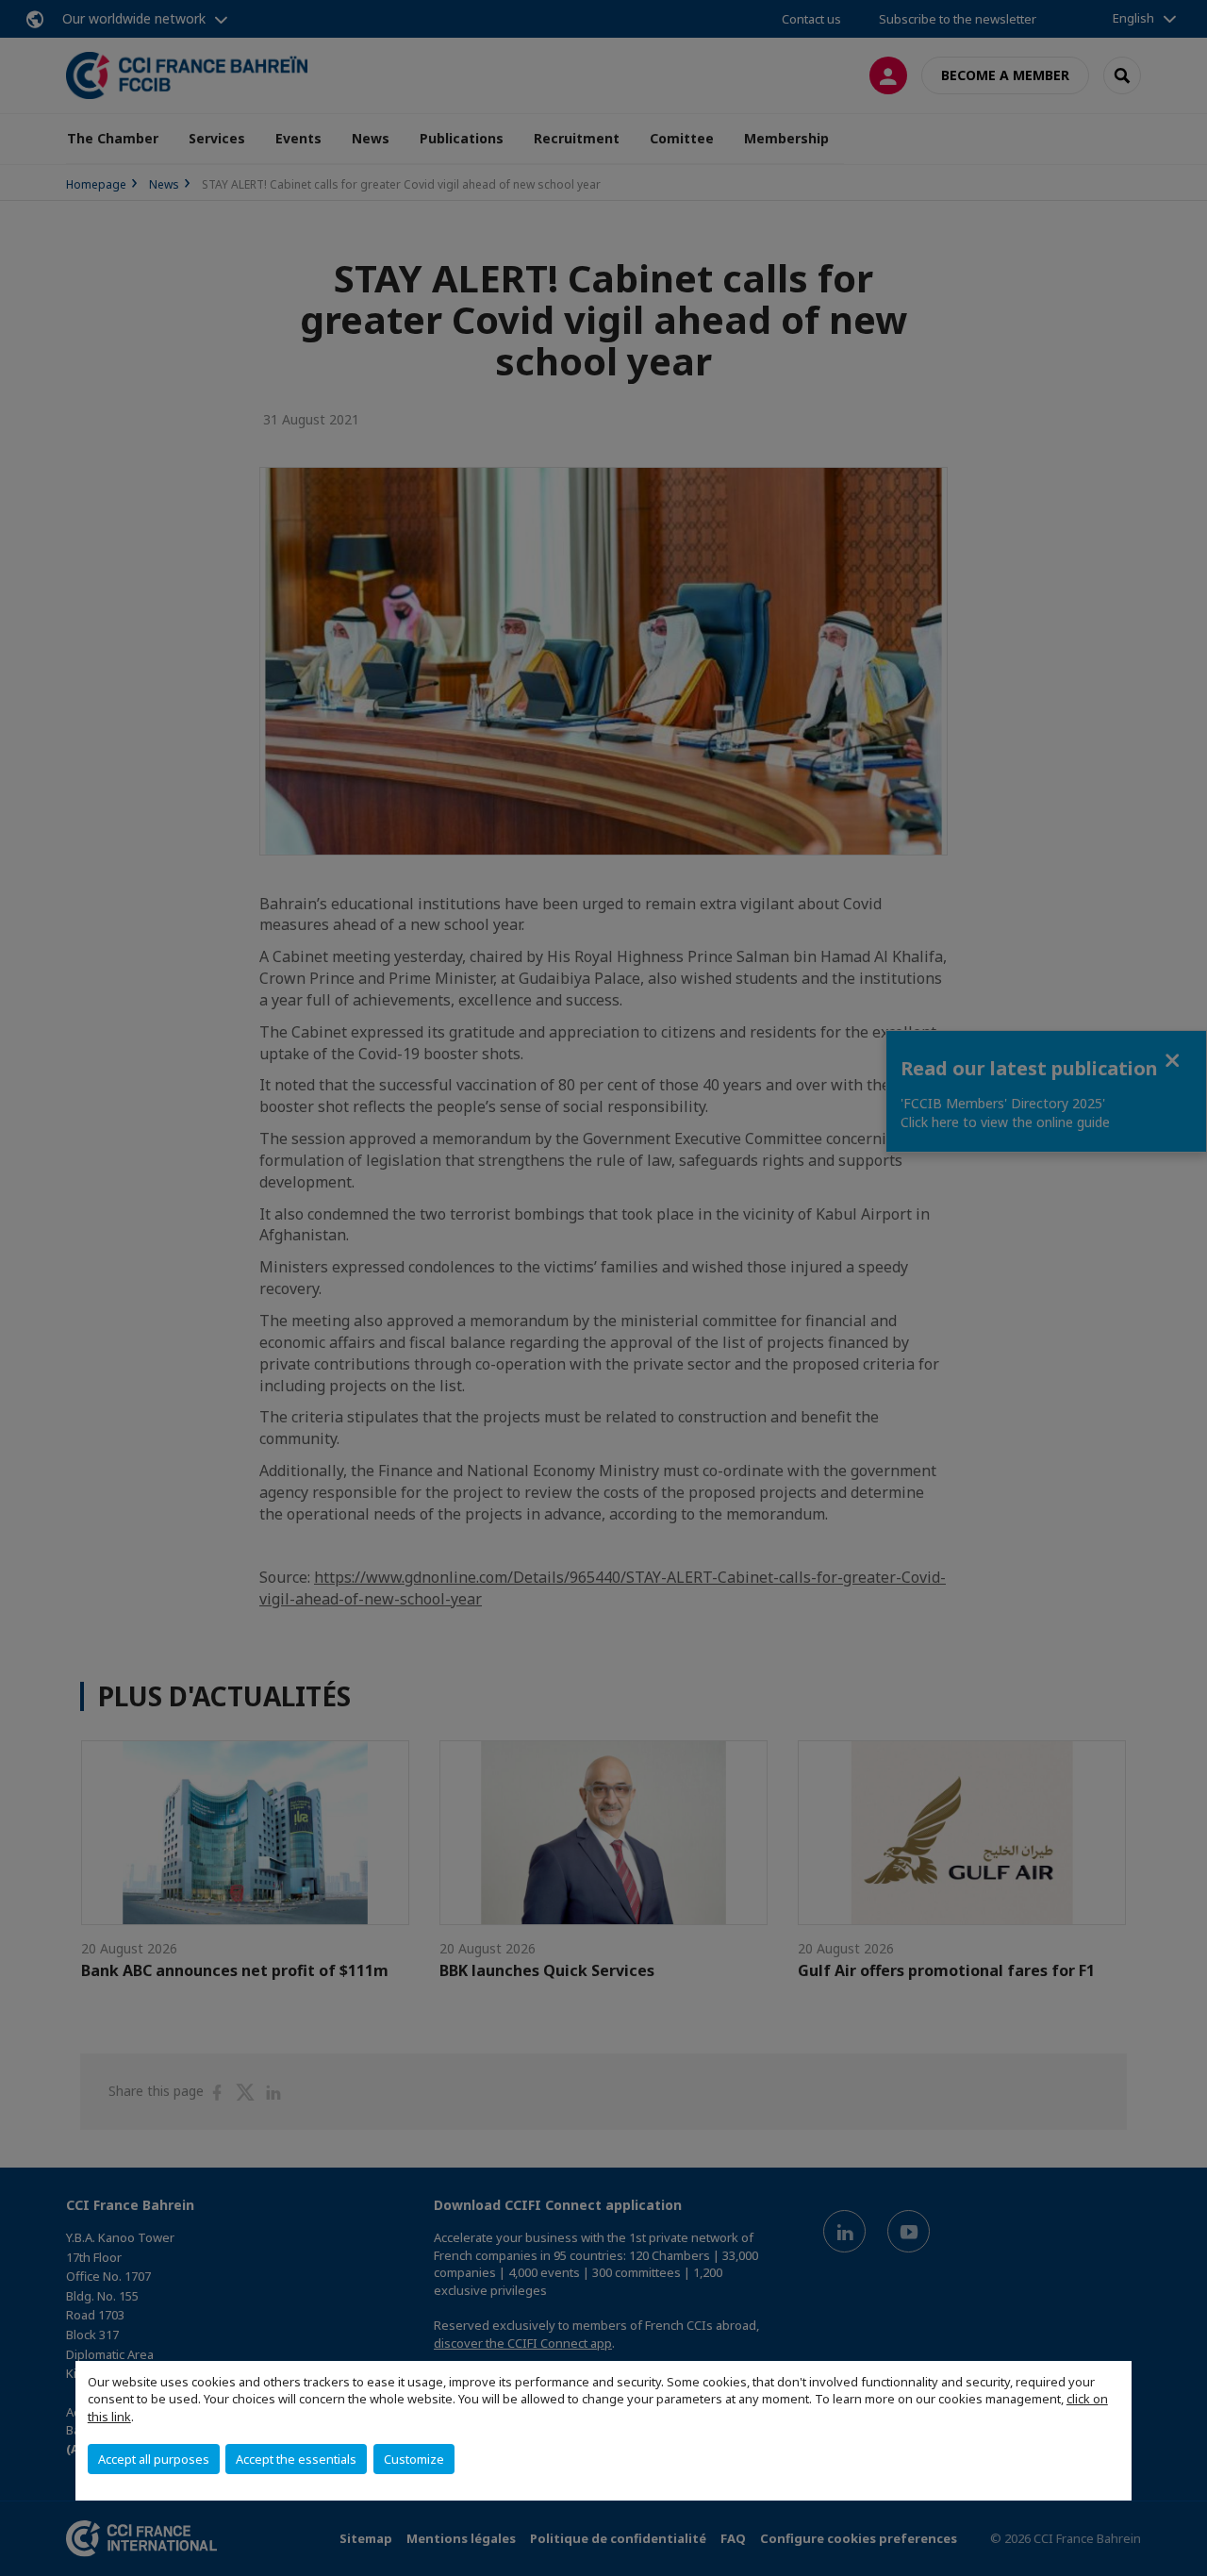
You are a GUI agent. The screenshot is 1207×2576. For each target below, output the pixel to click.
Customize (414, 2459)
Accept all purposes (154, 2459)
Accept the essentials (296, 2459)
